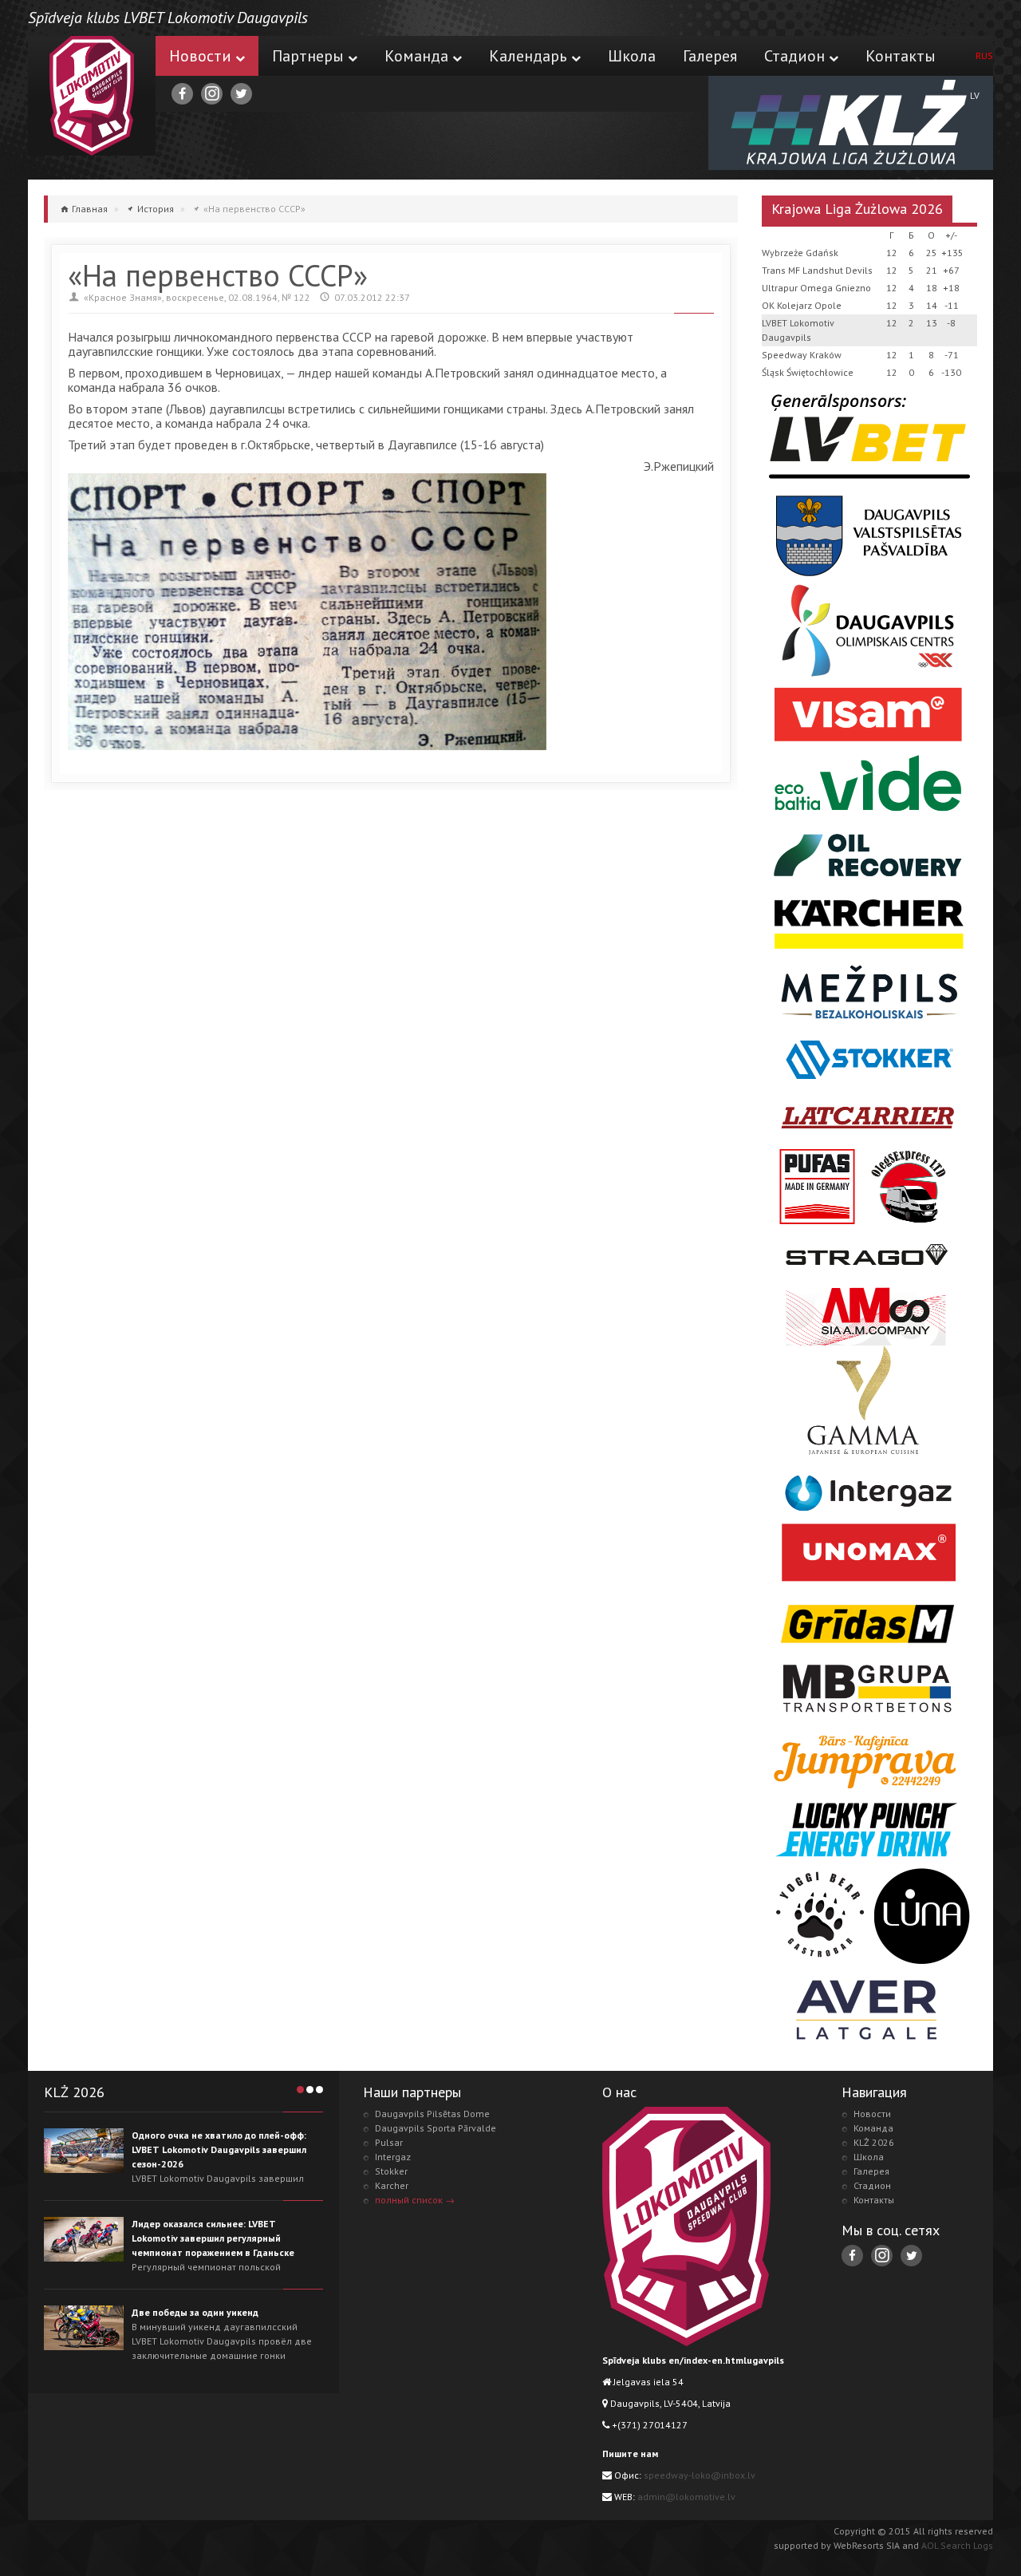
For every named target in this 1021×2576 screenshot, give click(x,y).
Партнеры (308, 56)
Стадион (794, 56)
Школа (632, 56)
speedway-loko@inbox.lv (700, 2475)
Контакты (901, 56)
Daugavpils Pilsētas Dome (432, 2114)
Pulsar (389, 2142)
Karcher (392, 2185)
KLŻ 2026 (874, 2142)
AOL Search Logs (957, 2545)
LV (975, 95)
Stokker (391, 2171)
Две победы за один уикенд (195, 2312)
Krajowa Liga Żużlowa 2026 (857, 209)
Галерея (710, 56)
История (156, 209)
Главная (90, 209)
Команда (416, 56)
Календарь (528, 56)
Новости (200, 56)
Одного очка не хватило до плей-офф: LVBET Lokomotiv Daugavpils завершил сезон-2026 (219, 2149)
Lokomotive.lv (92, 96)
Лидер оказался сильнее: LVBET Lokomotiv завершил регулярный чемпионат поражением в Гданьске (213, 2238)
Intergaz (393, 2157)
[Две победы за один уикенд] (84, 2328)
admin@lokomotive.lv (686, 2497)
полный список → (415, 2200)
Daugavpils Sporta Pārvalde (436, 2128)
